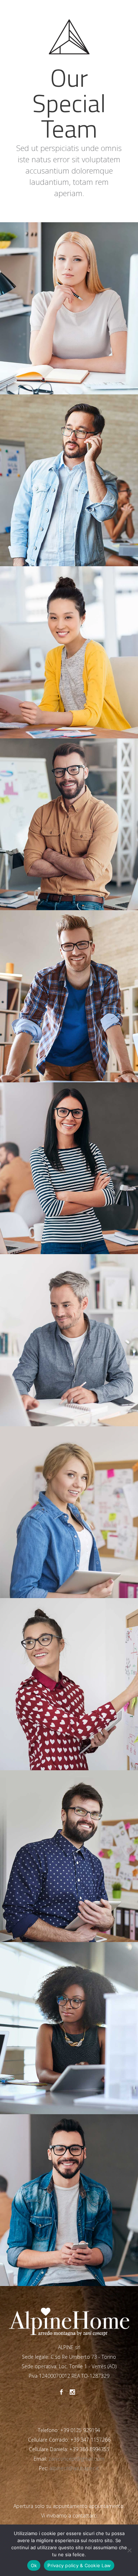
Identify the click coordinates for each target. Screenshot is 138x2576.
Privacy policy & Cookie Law (79, 2565)
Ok (34, 2565)
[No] (129, 2550)
